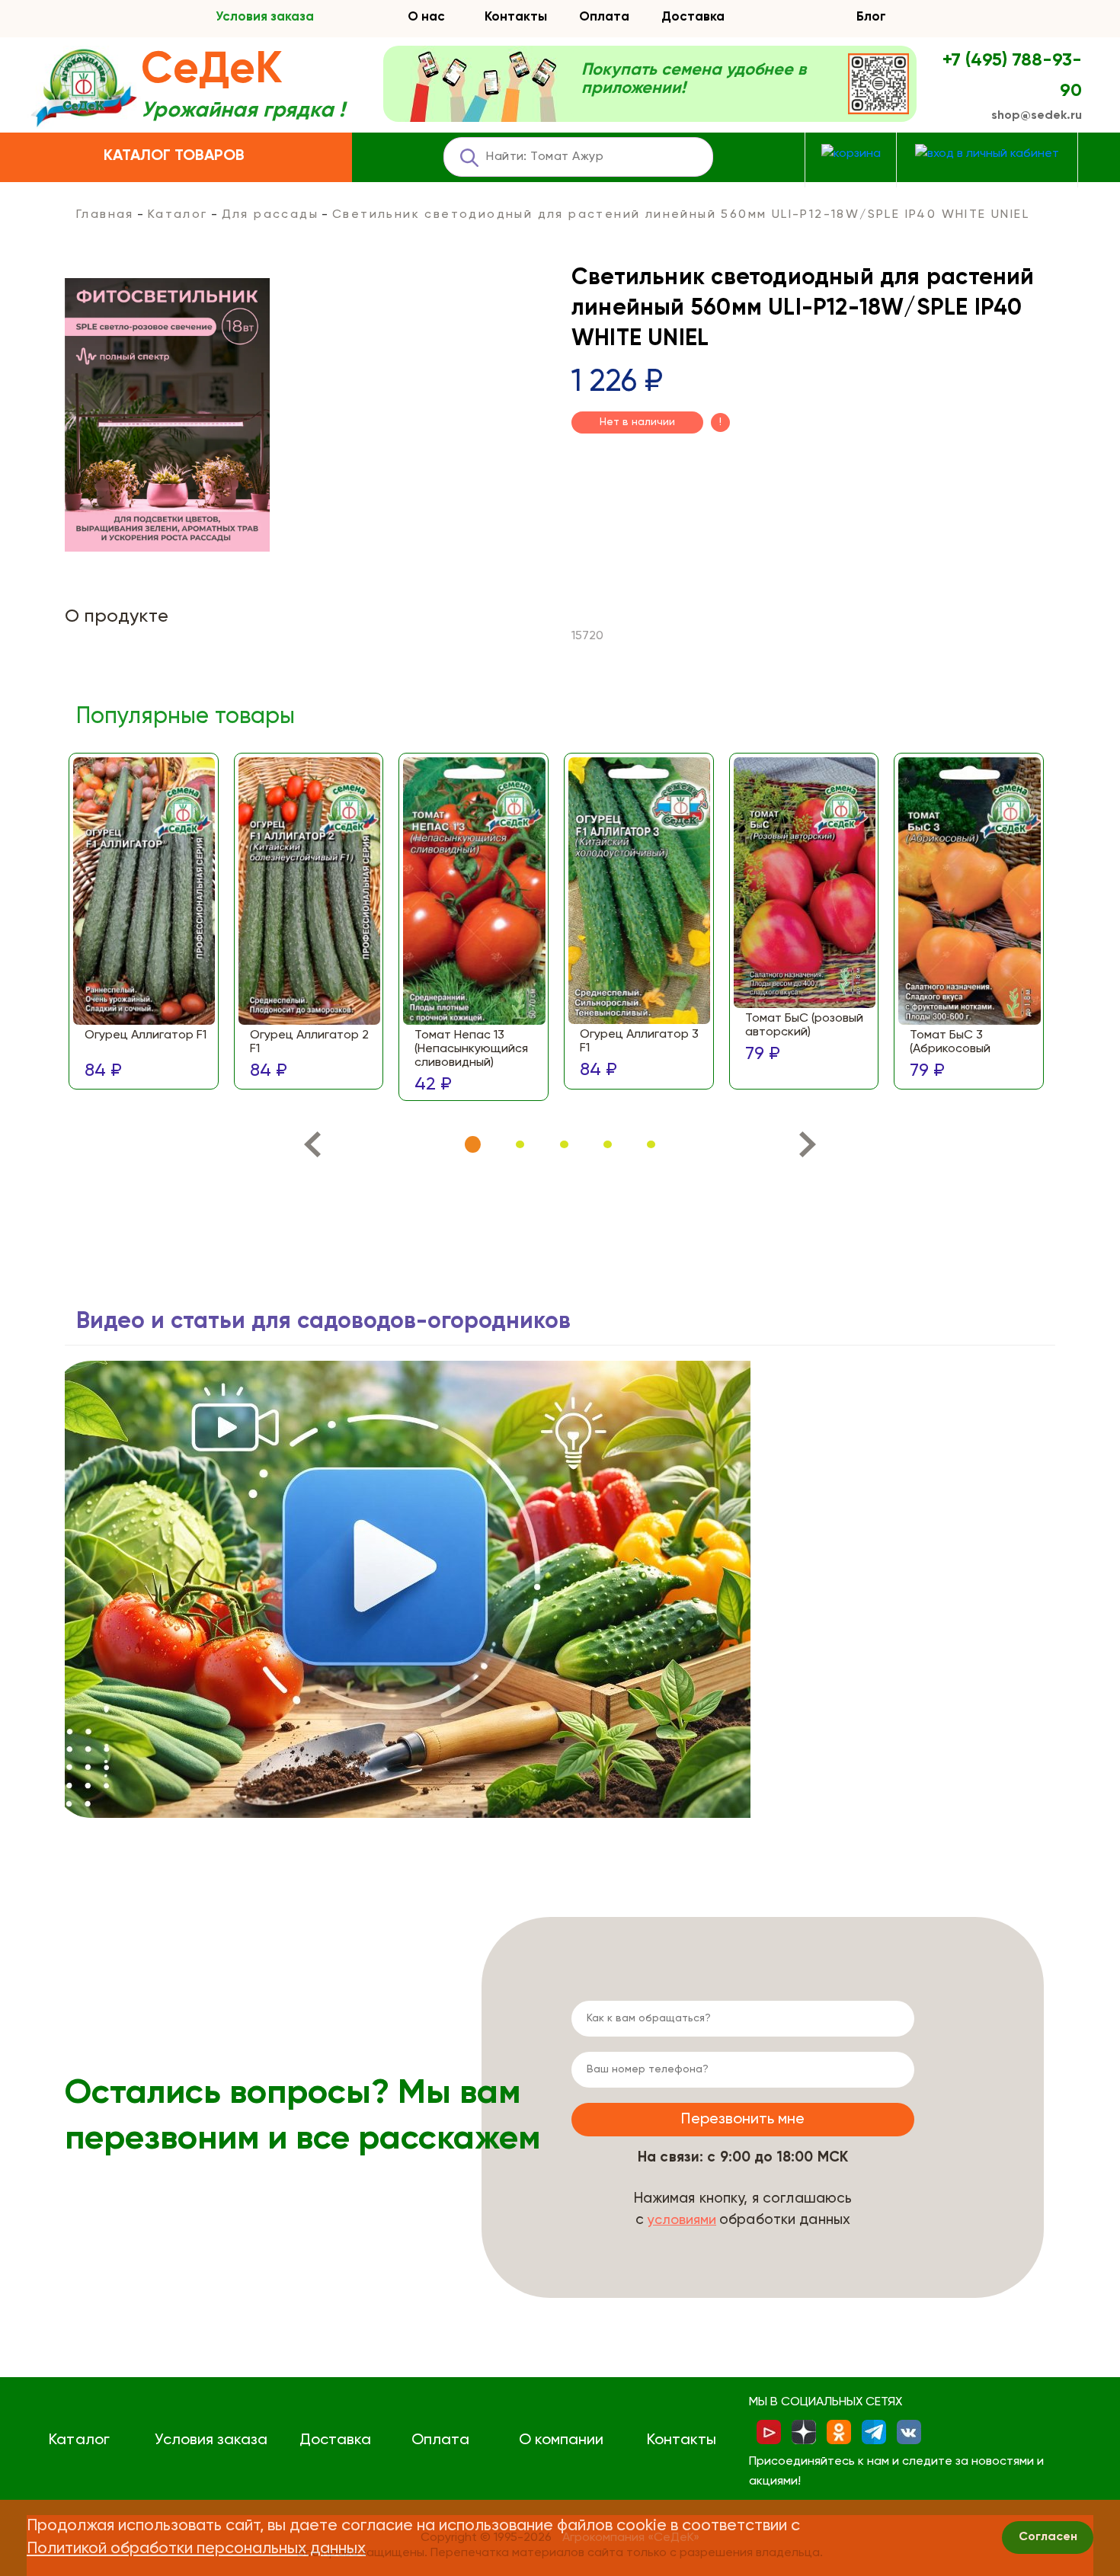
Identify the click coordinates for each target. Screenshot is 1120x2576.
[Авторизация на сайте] (987, 154)
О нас (426, 17)
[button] (473, 1145)
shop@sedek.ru (1037, 116)
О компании (561, 2440)
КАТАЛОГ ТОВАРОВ (174, 156)
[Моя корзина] (851, 154)
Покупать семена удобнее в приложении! (694, 79)
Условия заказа (265, 17)
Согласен (1048, 2537)
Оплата (604, 17)
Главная (105, 215)
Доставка (693, 17)
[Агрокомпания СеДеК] (84, 89)
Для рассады (270, 215)
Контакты (516, 17)
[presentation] (312, 1148)
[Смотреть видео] (408, 1589)
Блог (871, 17)
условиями (682, 2220)
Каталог (178, 215)
